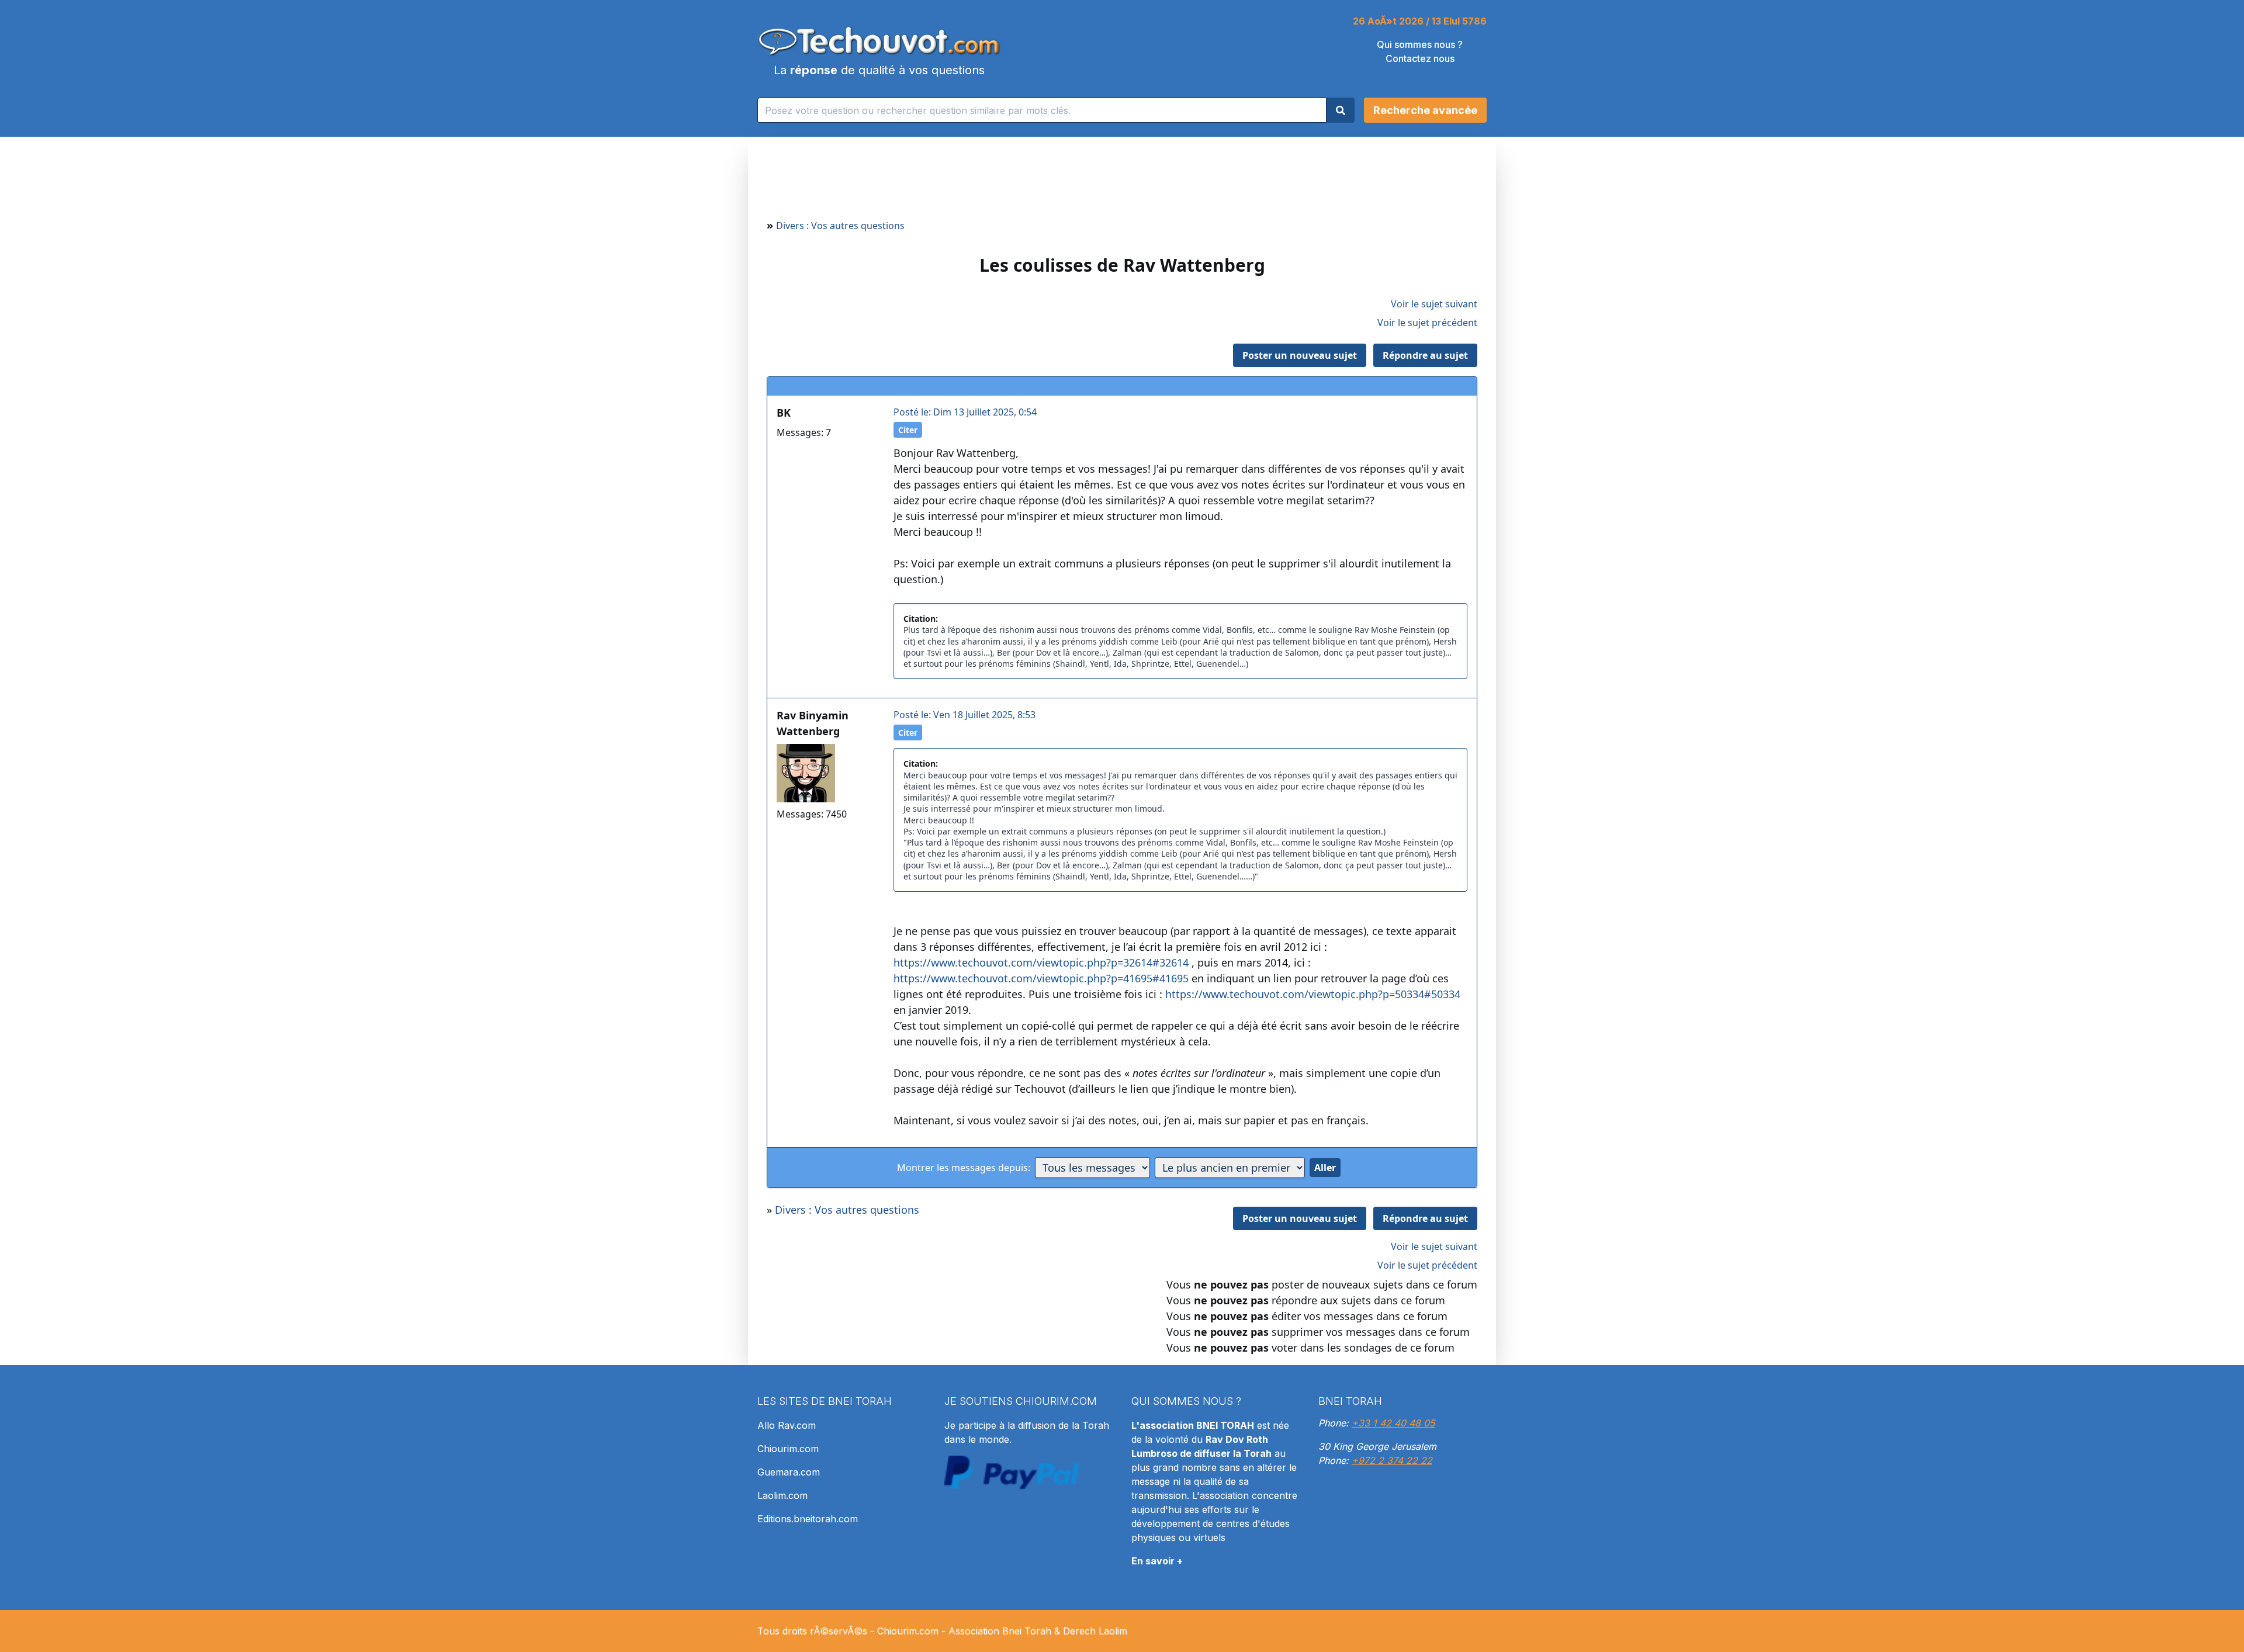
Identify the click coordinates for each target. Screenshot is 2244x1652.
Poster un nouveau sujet (1300, 355)
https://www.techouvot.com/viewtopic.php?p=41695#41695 (1041, 978)
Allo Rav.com (787, 1425)
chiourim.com (1056, 1401)
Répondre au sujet (1425, 355)
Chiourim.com (788, 1449)
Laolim (1113, 1631)
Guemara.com (789, 1472)
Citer (908, 430)
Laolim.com (782, 1495)
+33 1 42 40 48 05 (1393, 1423)
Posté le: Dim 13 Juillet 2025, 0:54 (965, 412)
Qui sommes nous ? (1420, 44)
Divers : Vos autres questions (840, 226)
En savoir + (1157, 1561)
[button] (1425, 110)
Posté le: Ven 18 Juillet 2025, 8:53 (965, 715)
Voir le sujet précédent (1427, 323)
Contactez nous (1420, 58)
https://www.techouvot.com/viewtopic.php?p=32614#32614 (1041, 962)
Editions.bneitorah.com (808, 1519)
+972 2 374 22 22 (1392, 1460)
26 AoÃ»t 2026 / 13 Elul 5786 (1420, 21)
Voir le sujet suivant (1434, 304)
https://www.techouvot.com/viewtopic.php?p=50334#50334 (1313, 994)
